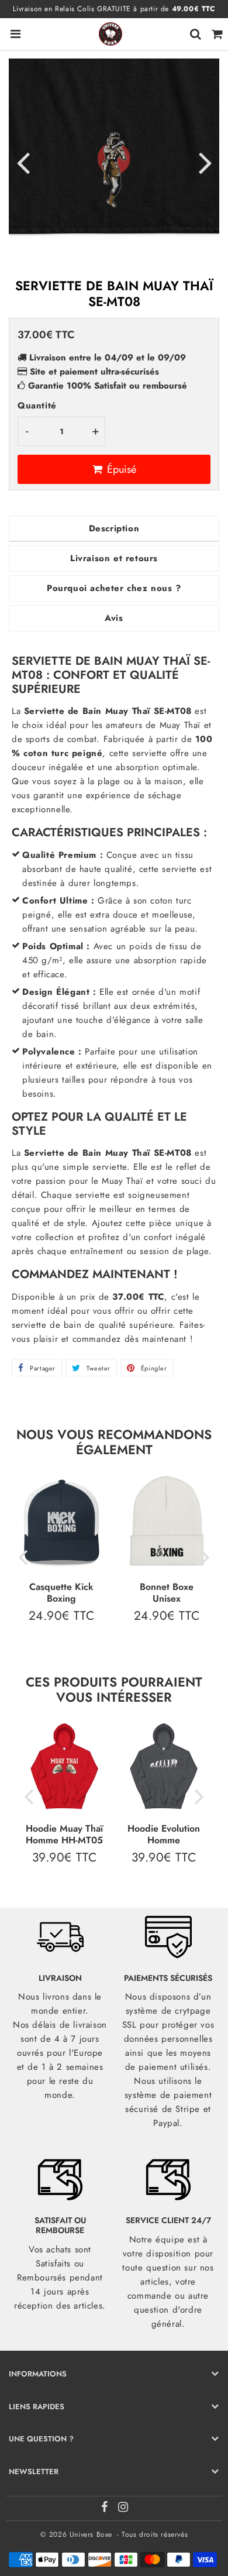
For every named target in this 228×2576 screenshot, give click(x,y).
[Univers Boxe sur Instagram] (123, 2509)
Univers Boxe (91, 2534)
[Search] (196, 34)
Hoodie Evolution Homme (164, 1834)
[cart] (217, 34)
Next (205, 162)
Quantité (37, 406)
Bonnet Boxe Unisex (167, 1592)
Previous (23, 162)
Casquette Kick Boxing (61, 1592)
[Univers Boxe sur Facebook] (106, 2509)
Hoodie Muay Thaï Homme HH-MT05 (64, 1834)
